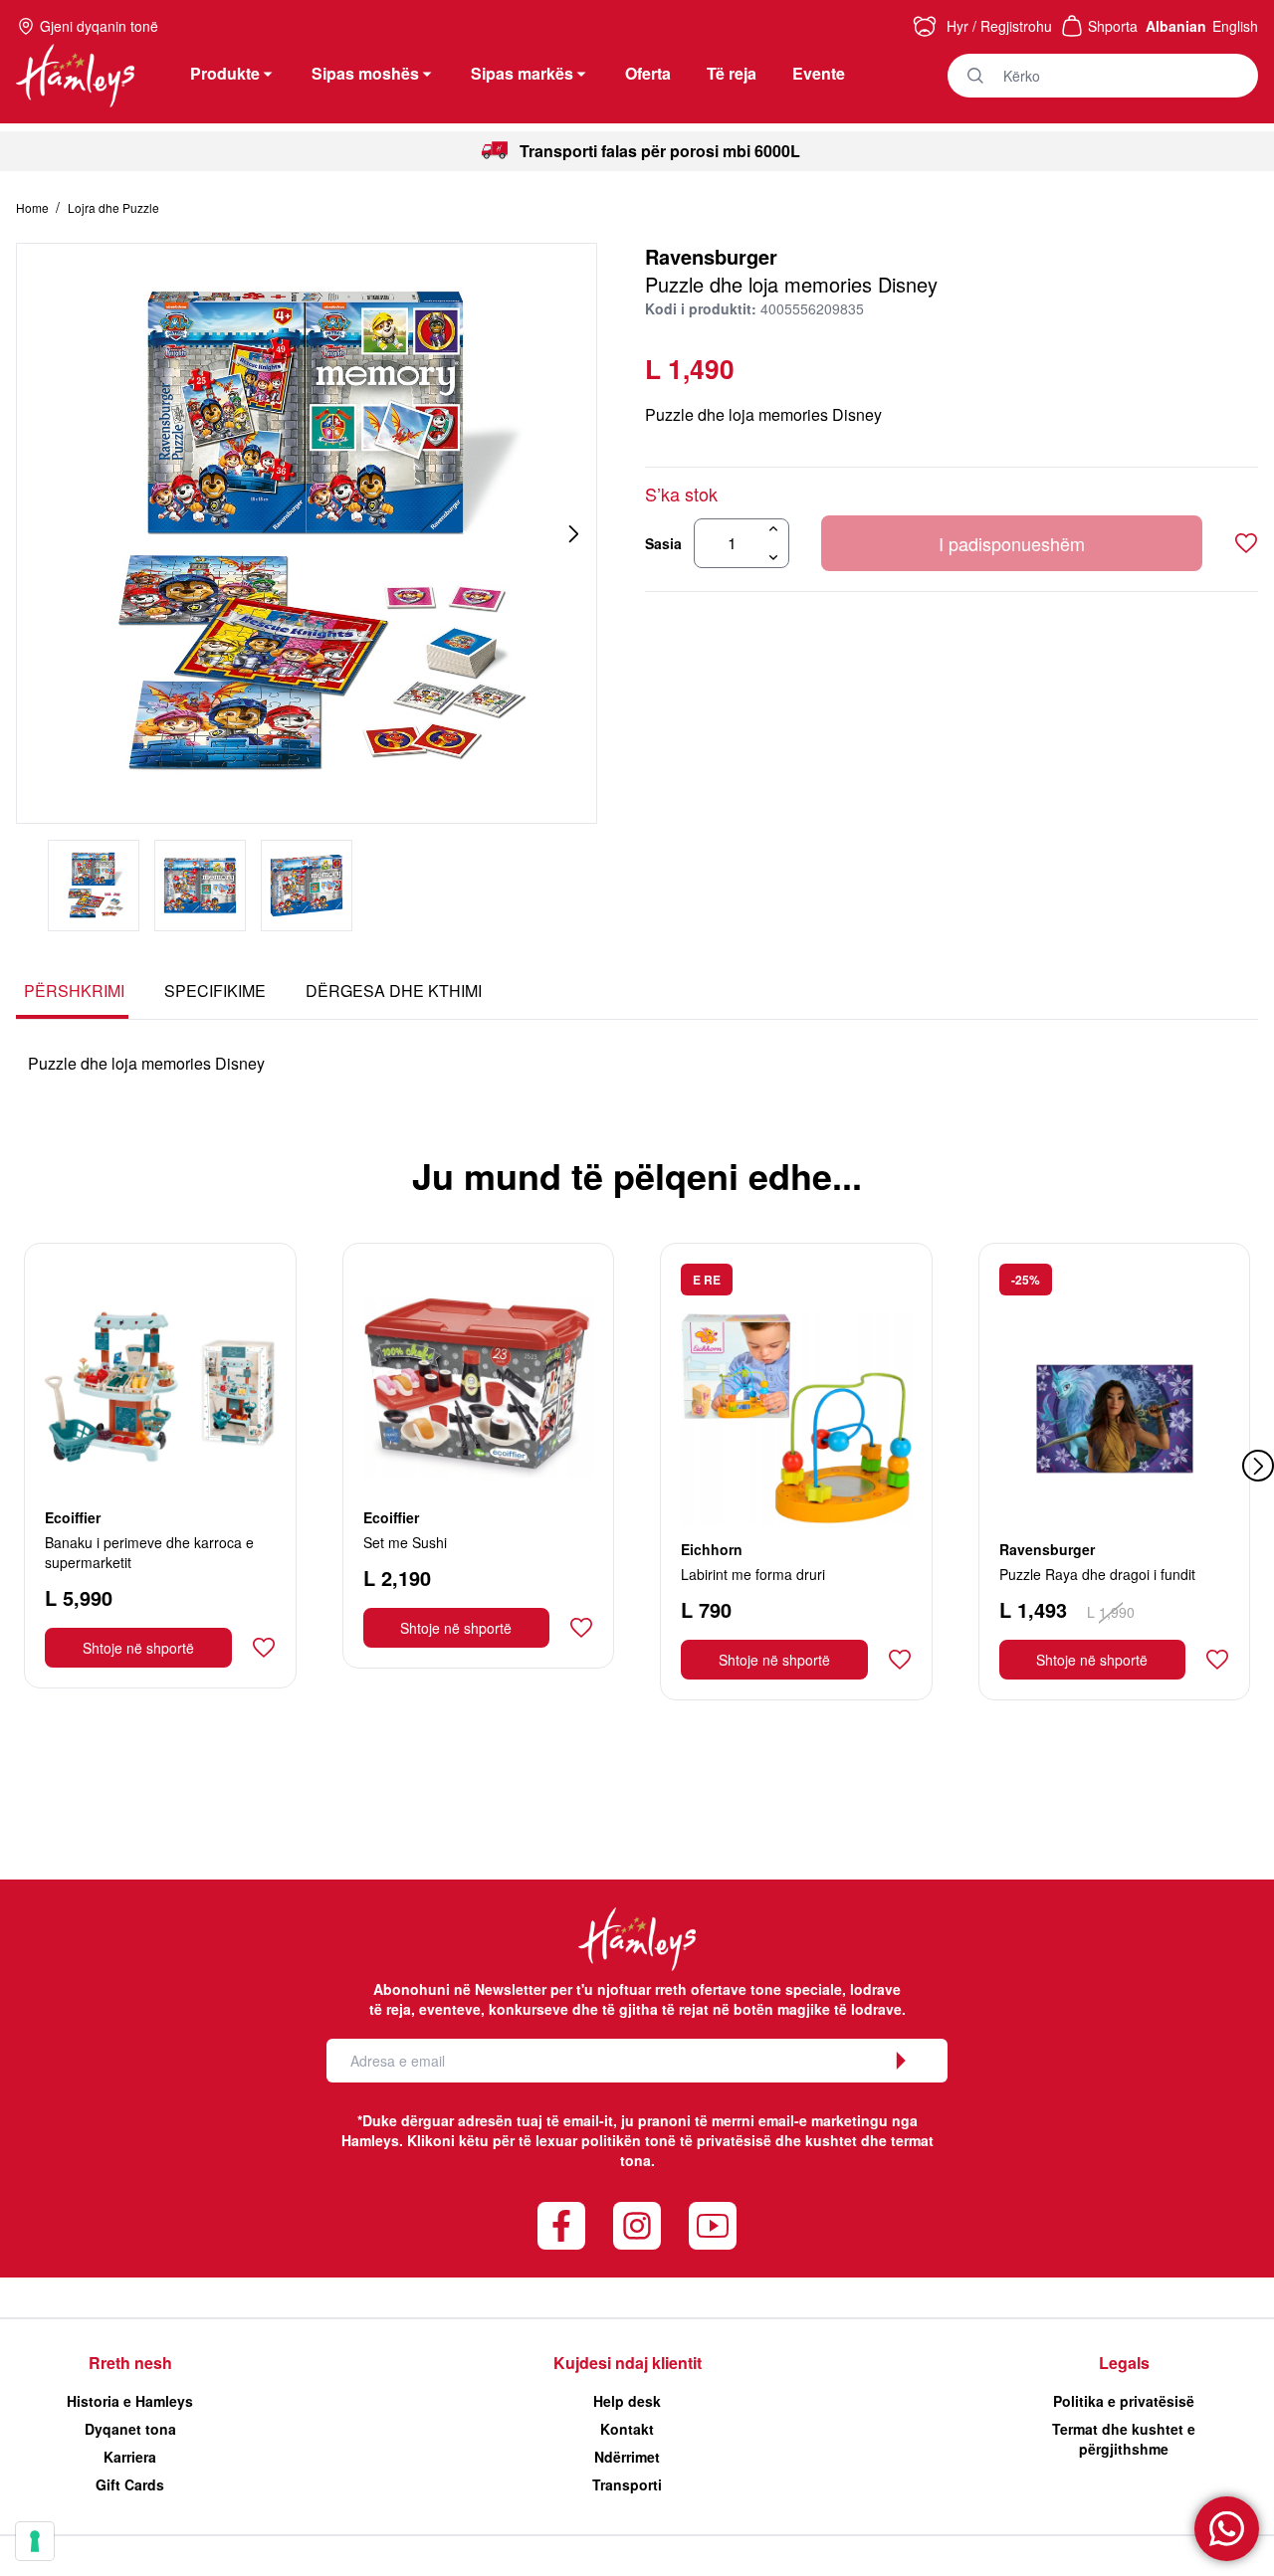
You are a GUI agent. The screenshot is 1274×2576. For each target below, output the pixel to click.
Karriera (130, 2457)
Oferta (648, 73)
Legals (1124, 2363)
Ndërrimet (627, 2457)
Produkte (225, 73)
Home (34, 207)
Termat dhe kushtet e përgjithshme (1124, 2439)
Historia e (130, 2401)
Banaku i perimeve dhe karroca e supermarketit (149, 1552)
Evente (819, 73)
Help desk (627, 2401)
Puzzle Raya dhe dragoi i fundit (1097, 1574)
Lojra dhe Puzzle (113, 207)
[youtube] (713, 2226)
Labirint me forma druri (753, 1574)
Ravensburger (711, 256)
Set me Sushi (405, 1542)
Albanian (1176, 26)
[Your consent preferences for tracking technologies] (35, 2541)
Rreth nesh (130, 2363)
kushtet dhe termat (869, 2140)
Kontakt (627, 2429)
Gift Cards (130, 2484)
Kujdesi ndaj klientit (628, 2363)
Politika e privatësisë (1124, 2401)
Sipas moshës (365, 73)
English (1235, 26)
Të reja (732, 73)
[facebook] (561, 2226)
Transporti (627, 2484)
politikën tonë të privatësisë (676, 2140)
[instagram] (637, 2226)
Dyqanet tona (130, 2429)
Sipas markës (522, 73)
